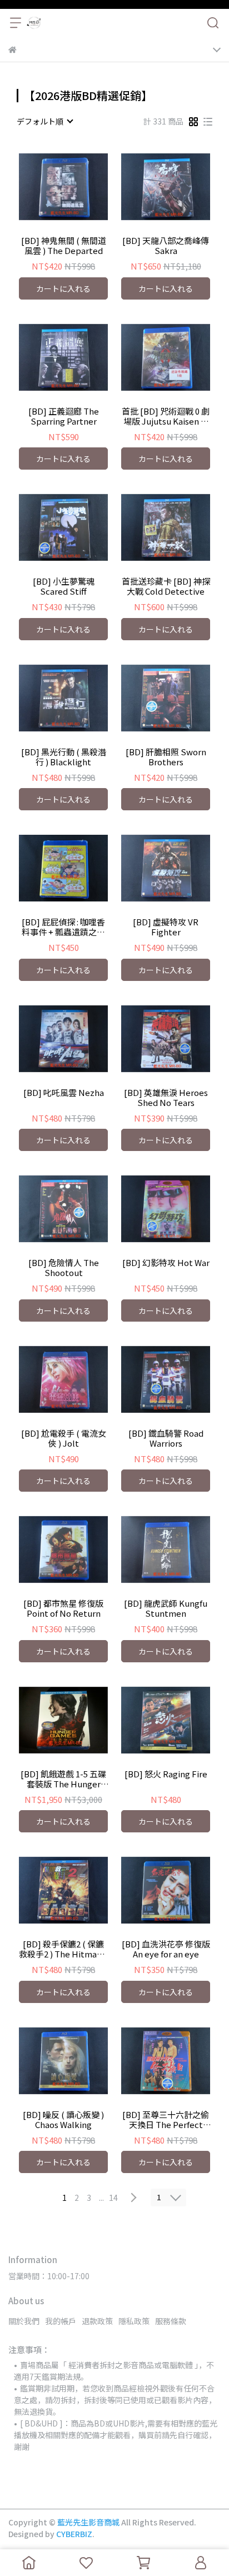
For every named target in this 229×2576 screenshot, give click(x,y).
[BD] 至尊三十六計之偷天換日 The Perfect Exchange (166, 2120)
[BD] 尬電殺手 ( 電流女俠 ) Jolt (64, 1438)
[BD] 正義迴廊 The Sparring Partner (64, 416)
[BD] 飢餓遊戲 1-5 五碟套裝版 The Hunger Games (63, 1779)
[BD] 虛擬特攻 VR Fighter (166, 927)
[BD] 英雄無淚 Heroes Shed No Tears (166, 1098)
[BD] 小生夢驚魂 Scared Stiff (64, 586)
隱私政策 (134, 2321)
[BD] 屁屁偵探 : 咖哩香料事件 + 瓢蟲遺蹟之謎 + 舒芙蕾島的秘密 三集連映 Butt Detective (63, 927)
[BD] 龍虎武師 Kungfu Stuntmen (166, 1608)
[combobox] (44, 121)
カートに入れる (63, 288)
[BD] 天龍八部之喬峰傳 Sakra (166, 246)
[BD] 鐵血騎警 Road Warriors (166, 1438)
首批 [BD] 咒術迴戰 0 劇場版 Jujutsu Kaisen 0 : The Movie (166, 416)
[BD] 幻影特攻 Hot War (166, 1263)
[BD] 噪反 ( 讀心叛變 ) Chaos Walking (63, 2120)
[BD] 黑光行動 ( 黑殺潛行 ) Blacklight (64, 757)
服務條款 (171, 2321)
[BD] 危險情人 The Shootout (64, 1268)
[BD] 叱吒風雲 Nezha (64, 1093)
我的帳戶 (61, 2321)
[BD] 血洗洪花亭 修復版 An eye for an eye (166, 1949)
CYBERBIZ (74, 2534)
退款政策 (97, 2321)
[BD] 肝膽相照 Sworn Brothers (166, 757)
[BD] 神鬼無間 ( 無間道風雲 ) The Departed (64, 246)
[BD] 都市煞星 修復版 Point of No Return (63, 1608)
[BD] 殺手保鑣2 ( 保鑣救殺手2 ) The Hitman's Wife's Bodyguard (63, 1949)
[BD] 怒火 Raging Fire (166, 1774)
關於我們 (24, 2321)
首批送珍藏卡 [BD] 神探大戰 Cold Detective (166, 586)
